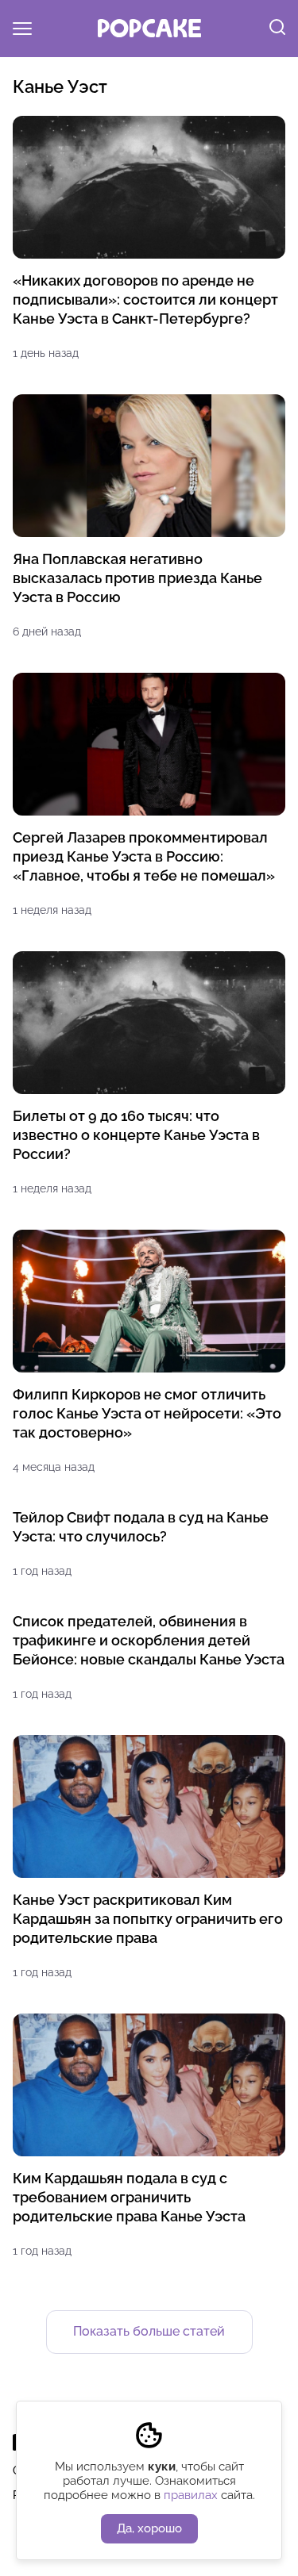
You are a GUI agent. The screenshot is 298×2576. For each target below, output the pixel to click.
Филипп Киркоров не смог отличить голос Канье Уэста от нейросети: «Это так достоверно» (147, 1413)
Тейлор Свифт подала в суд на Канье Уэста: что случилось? (141, 1527)
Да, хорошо (149, 2528)
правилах (191, 2495)
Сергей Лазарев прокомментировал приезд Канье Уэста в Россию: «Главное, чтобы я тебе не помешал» (144, 856)
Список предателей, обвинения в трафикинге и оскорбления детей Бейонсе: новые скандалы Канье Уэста (149, 1640)
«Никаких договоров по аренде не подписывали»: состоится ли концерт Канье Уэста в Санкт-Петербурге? (145, 299)
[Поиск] (277, 29)
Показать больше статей (149, 2331)
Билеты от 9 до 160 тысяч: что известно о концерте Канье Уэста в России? (136, 1135)
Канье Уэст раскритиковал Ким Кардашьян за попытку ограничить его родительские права (148, 1919)
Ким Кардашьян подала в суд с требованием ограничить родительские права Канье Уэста (129, 2197)
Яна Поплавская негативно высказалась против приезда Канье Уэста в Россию (137, 578)
